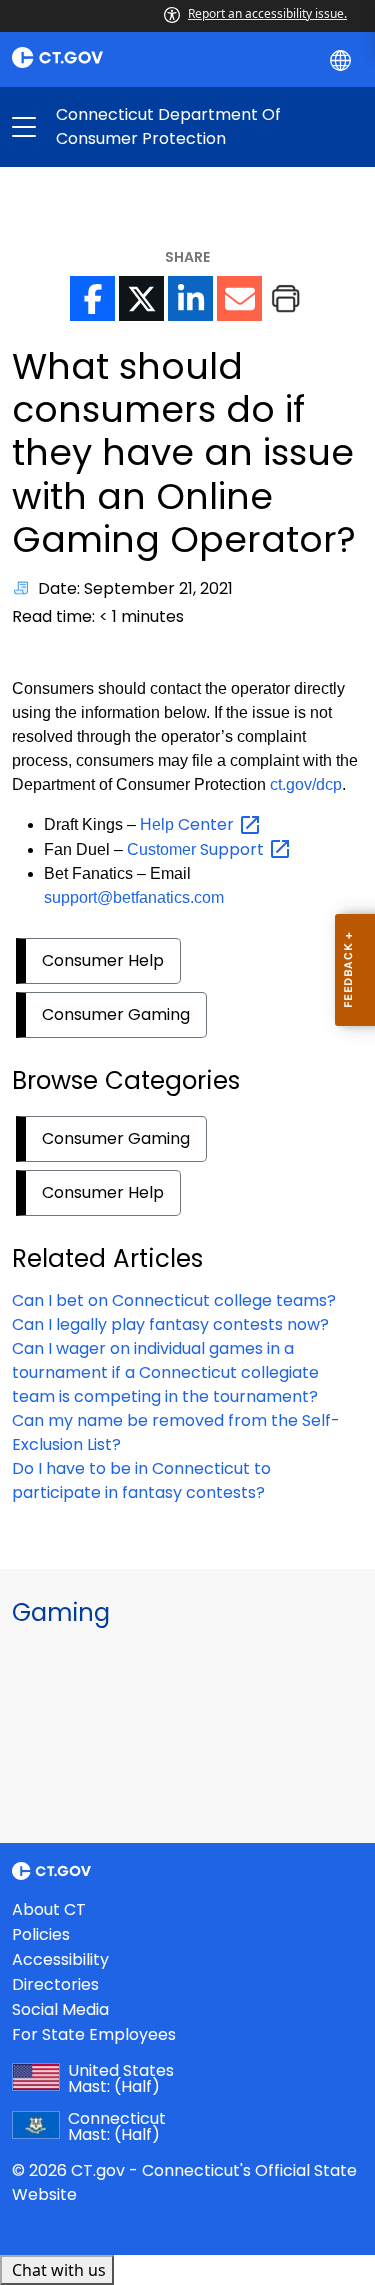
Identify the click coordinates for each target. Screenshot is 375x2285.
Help (189, 824)
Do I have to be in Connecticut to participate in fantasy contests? (141, 1480)
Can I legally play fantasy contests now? (170, 1324)
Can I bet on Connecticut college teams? (174, 1300)
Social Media (60, 2009)
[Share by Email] (239, 298)
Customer (197, 849)
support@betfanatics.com (134, 897)
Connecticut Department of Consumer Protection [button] (106, 127)
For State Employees (94, 2034)
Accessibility (60, 1959)
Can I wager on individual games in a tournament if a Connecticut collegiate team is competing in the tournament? (165, 1372)
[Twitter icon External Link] (141, 298)
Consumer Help (103, 960)
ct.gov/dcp (306, 784)
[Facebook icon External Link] (92, 298)
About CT (49, 1909)
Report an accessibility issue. (267, 13)
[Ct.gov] (94, 57)
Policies (41, 1934)
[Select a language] (342, 59)
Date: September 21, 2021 (135, 588)
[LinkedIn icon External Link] (190, 298)
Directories (55, 1984)
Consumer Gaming (116, 1014)
